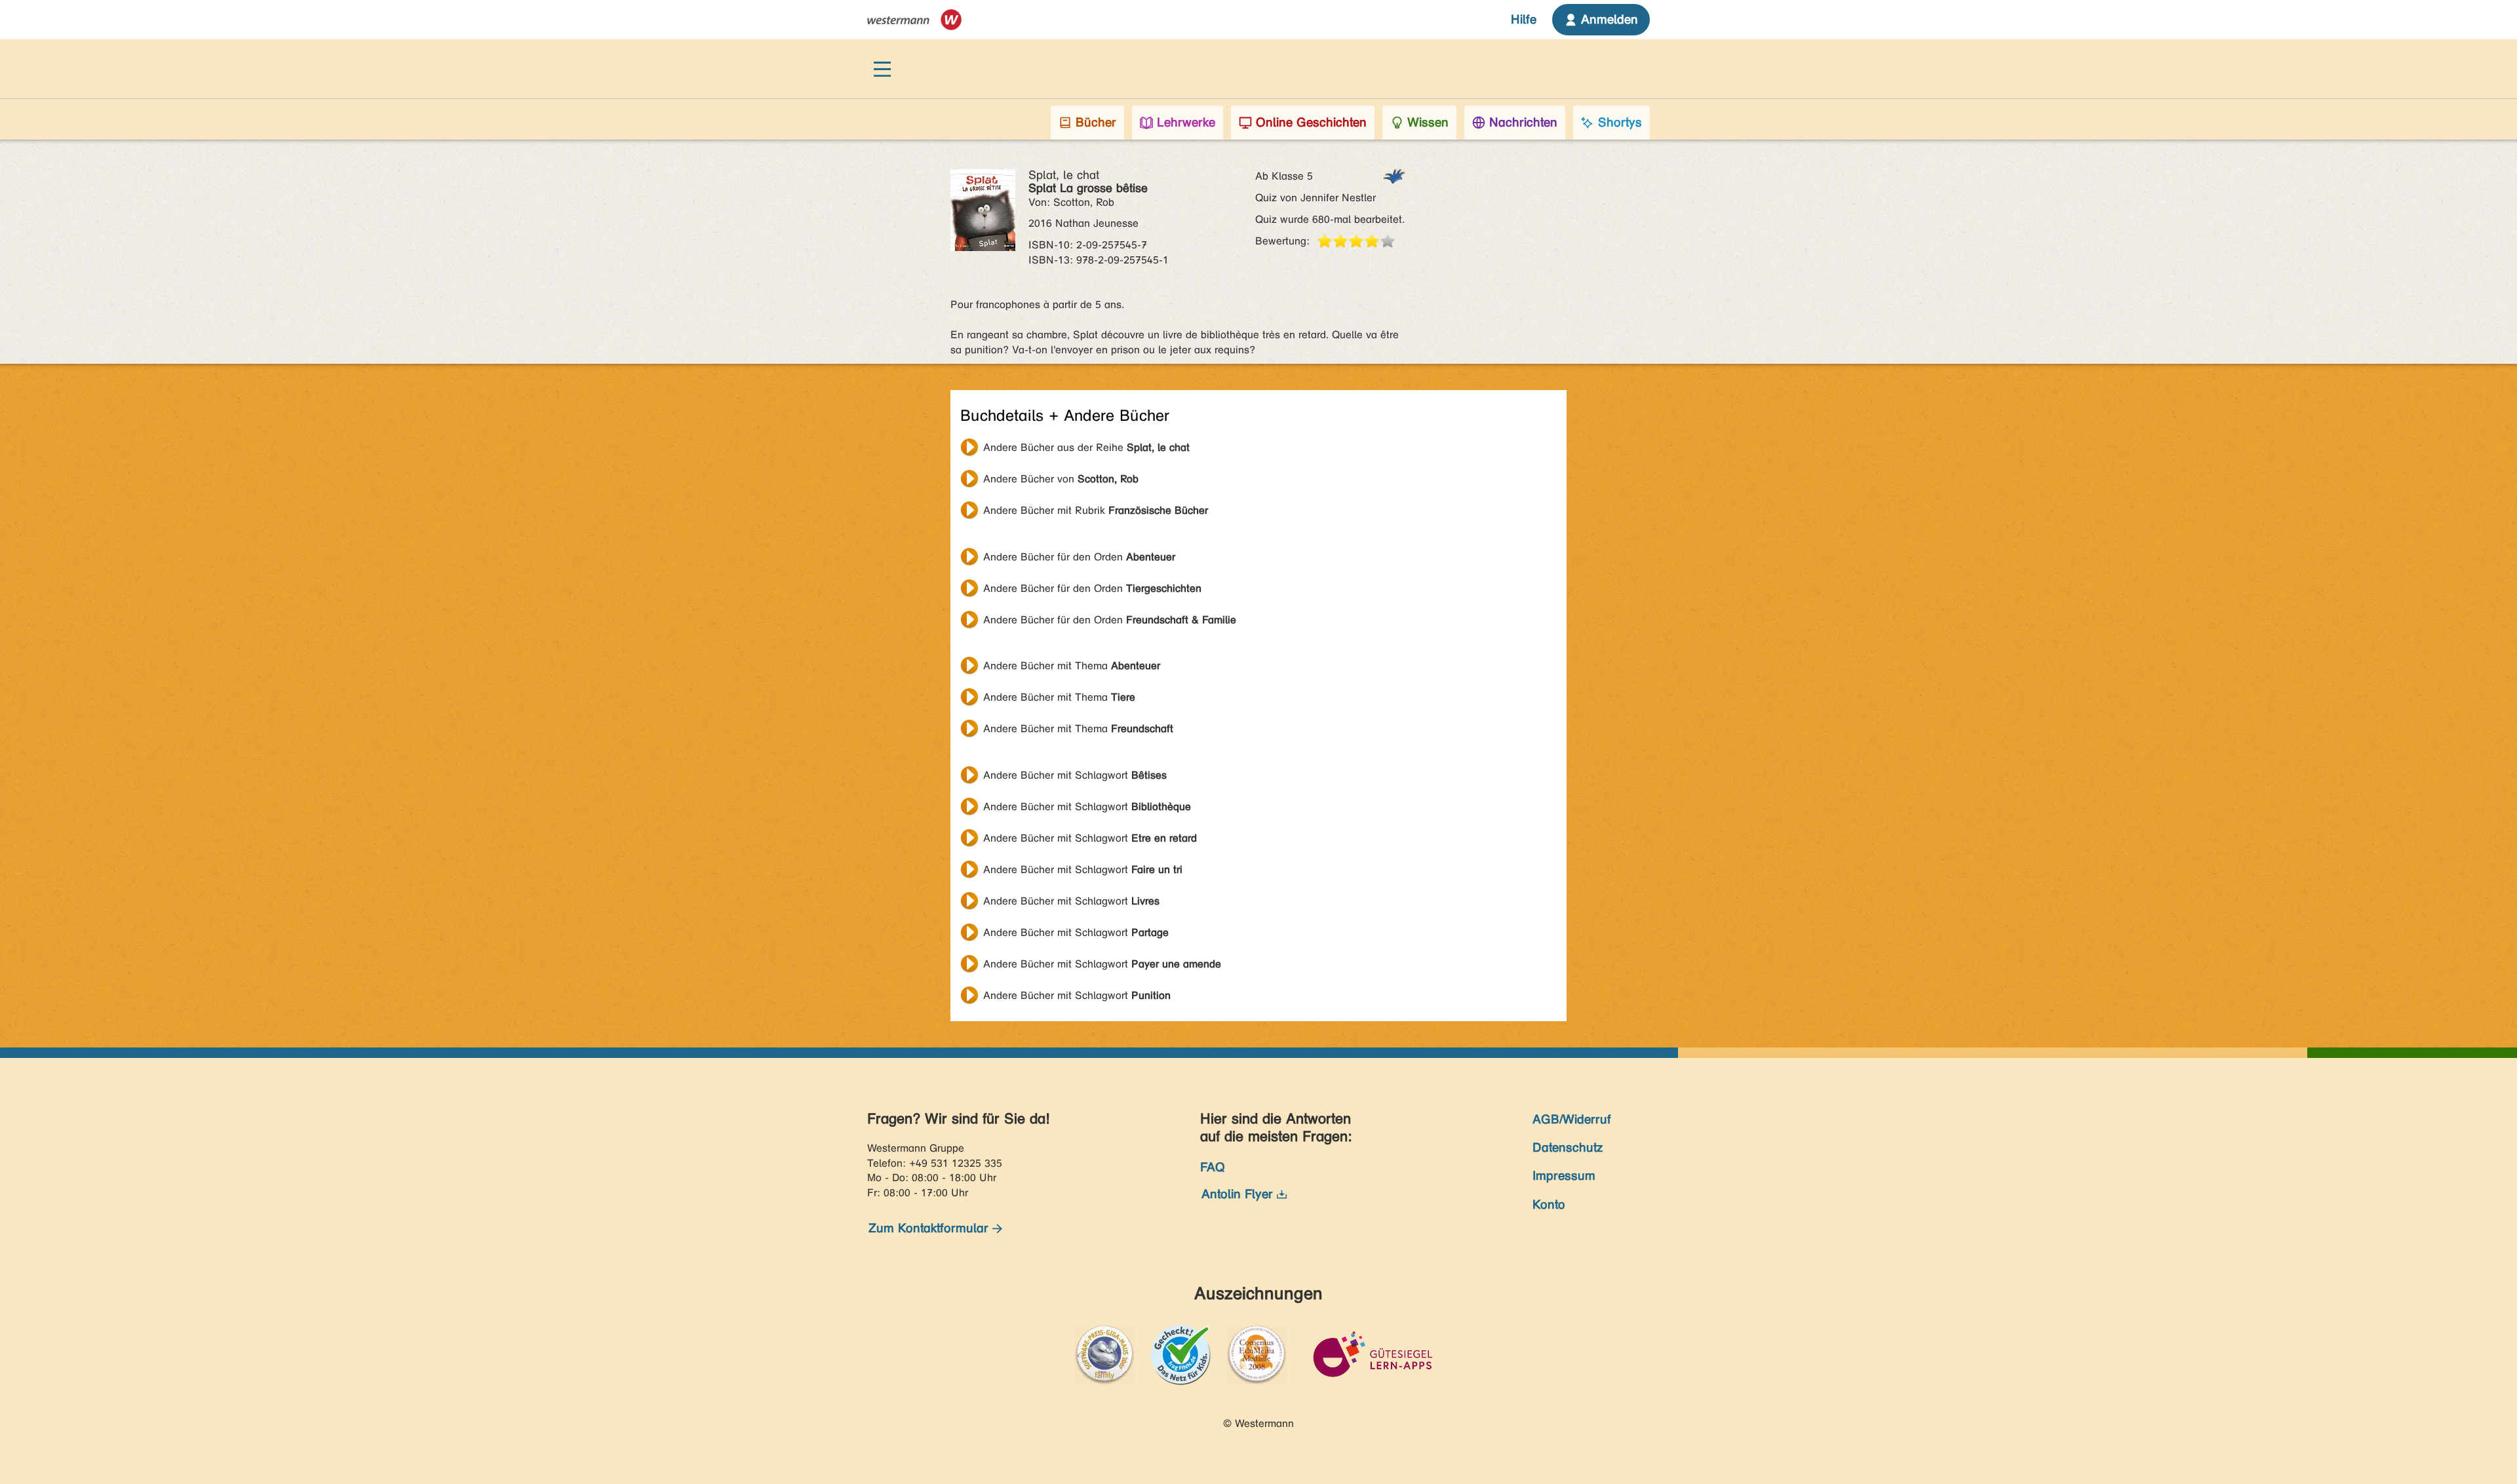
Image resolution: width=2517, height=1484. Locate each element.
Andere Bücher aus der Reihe (1086, 447)
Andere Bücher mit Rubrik (1096, 510)
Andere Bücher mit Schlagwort (1075, 775)
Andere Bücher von (1061, 479)
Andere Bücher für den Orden (1079, 557)
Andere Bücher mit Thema (1072, 666)
